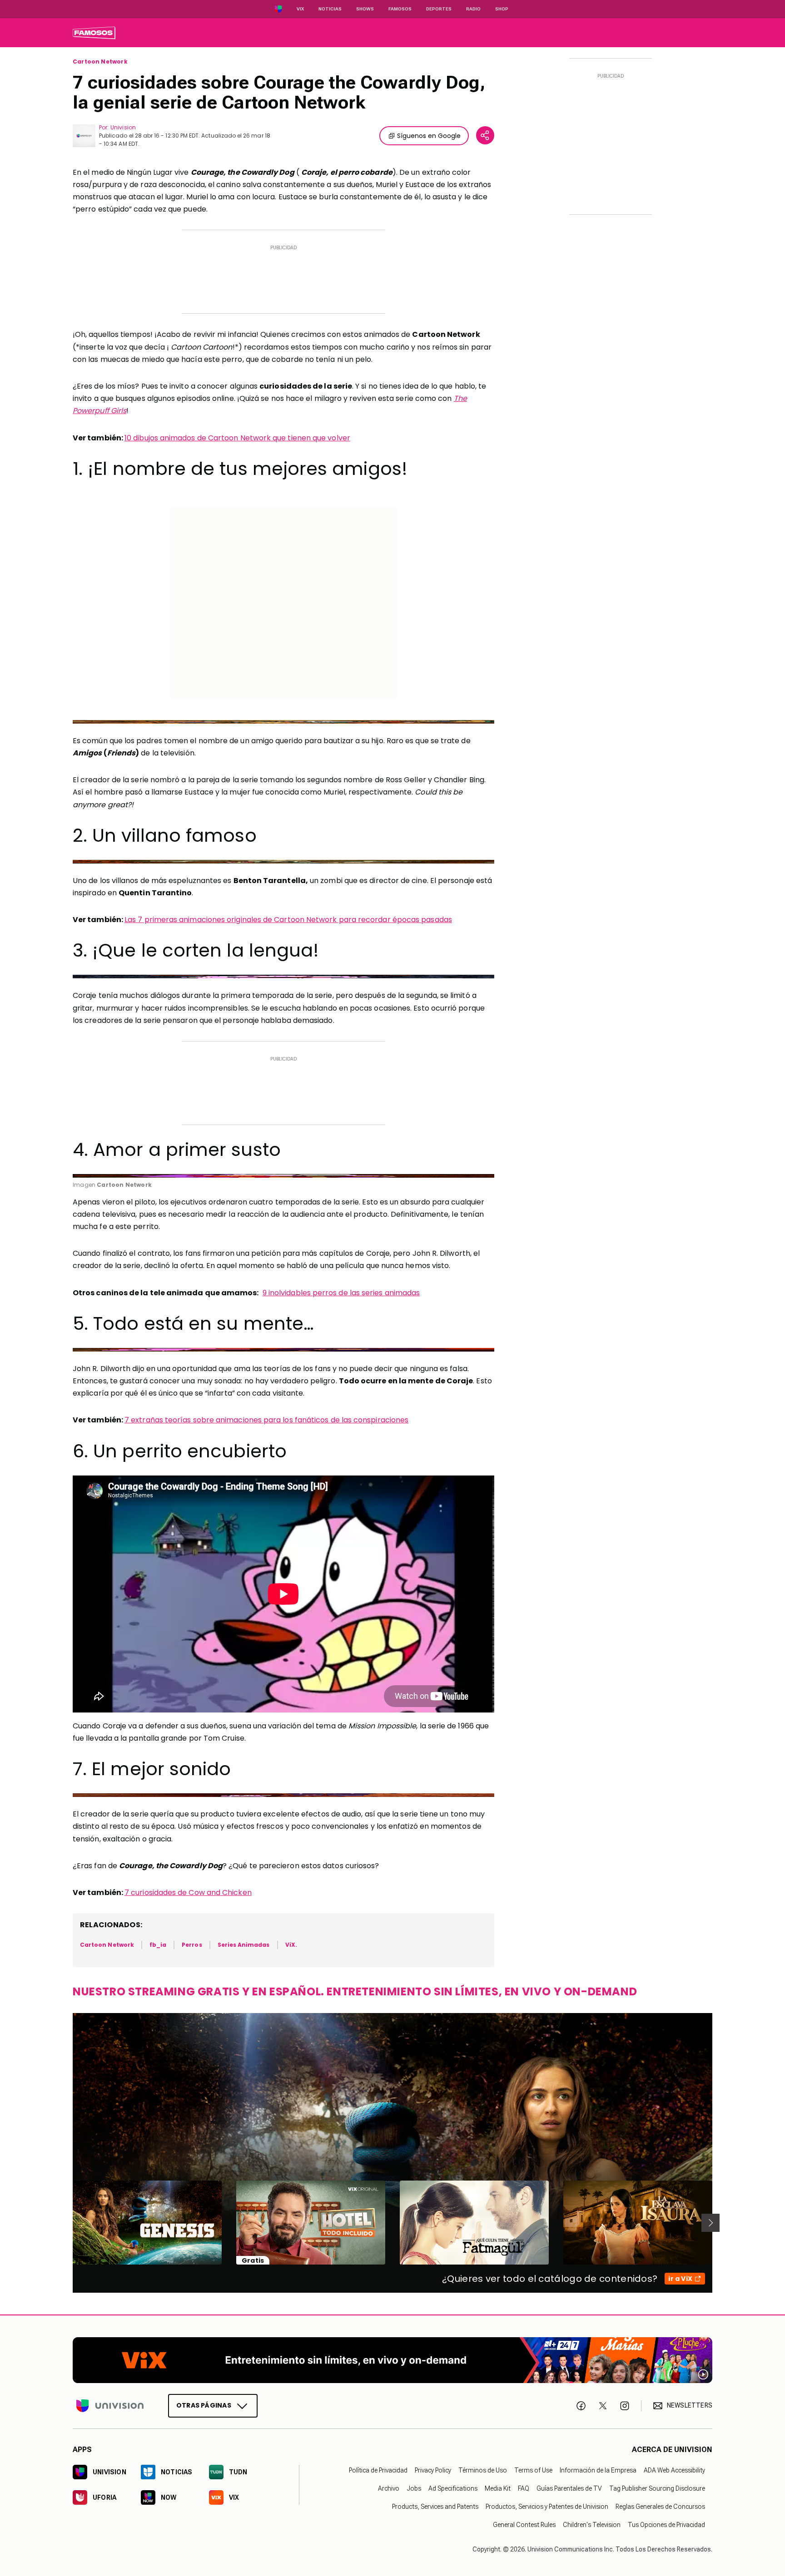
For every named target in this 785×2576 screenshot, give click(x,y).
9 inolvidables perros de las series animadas (341, 1293)
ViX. (291, 1945)
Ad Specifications (453, 2488)
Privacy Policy (433, 2470)
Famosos (400, 9)
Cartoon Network (100, 62)
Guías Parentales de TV (569, 2488)
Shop (502, 9)
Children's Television (592, 2525)
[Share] (485, 135)
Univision (123, 127)
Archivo (389, 2488)
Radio (473, 9)
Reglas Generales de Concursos (660, 2507)
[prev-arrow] (67, 2223)
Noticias (330, 9)
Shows (365, 9)
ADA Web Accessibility (674, 2470)
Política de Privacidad (378, 2470)
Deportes (439, 9)
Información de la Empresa (598, 2470)
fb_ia (158, 1945)
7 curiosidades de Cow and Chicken (188, 1893)
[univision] (94, 33)
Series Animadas (244, 1945)
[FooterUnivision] (110, 2405)
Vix (300, 9)
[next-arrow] (710, 2223)
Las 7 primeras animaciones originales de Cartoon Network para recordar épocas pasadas (288, 920)
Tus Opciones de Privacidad (666, 2525)
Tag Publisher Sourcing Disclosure (657, 2488)
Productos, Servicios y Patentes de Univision (547, 2507)
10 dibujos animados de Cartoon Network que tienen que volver (237, 438)
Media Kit (498, 2488)
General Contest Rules (524, 2525)
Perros (192, 1945)
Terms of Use (533, 2470)
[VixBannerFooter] (392, 2360)
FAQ (524, 2488)
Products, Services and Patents (435, 2507)
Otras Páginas (204, 2405)
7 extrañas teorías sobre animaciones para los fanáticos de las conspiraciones (266, 1420)
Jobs (414, 2488)
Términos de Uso (483, 2470)
